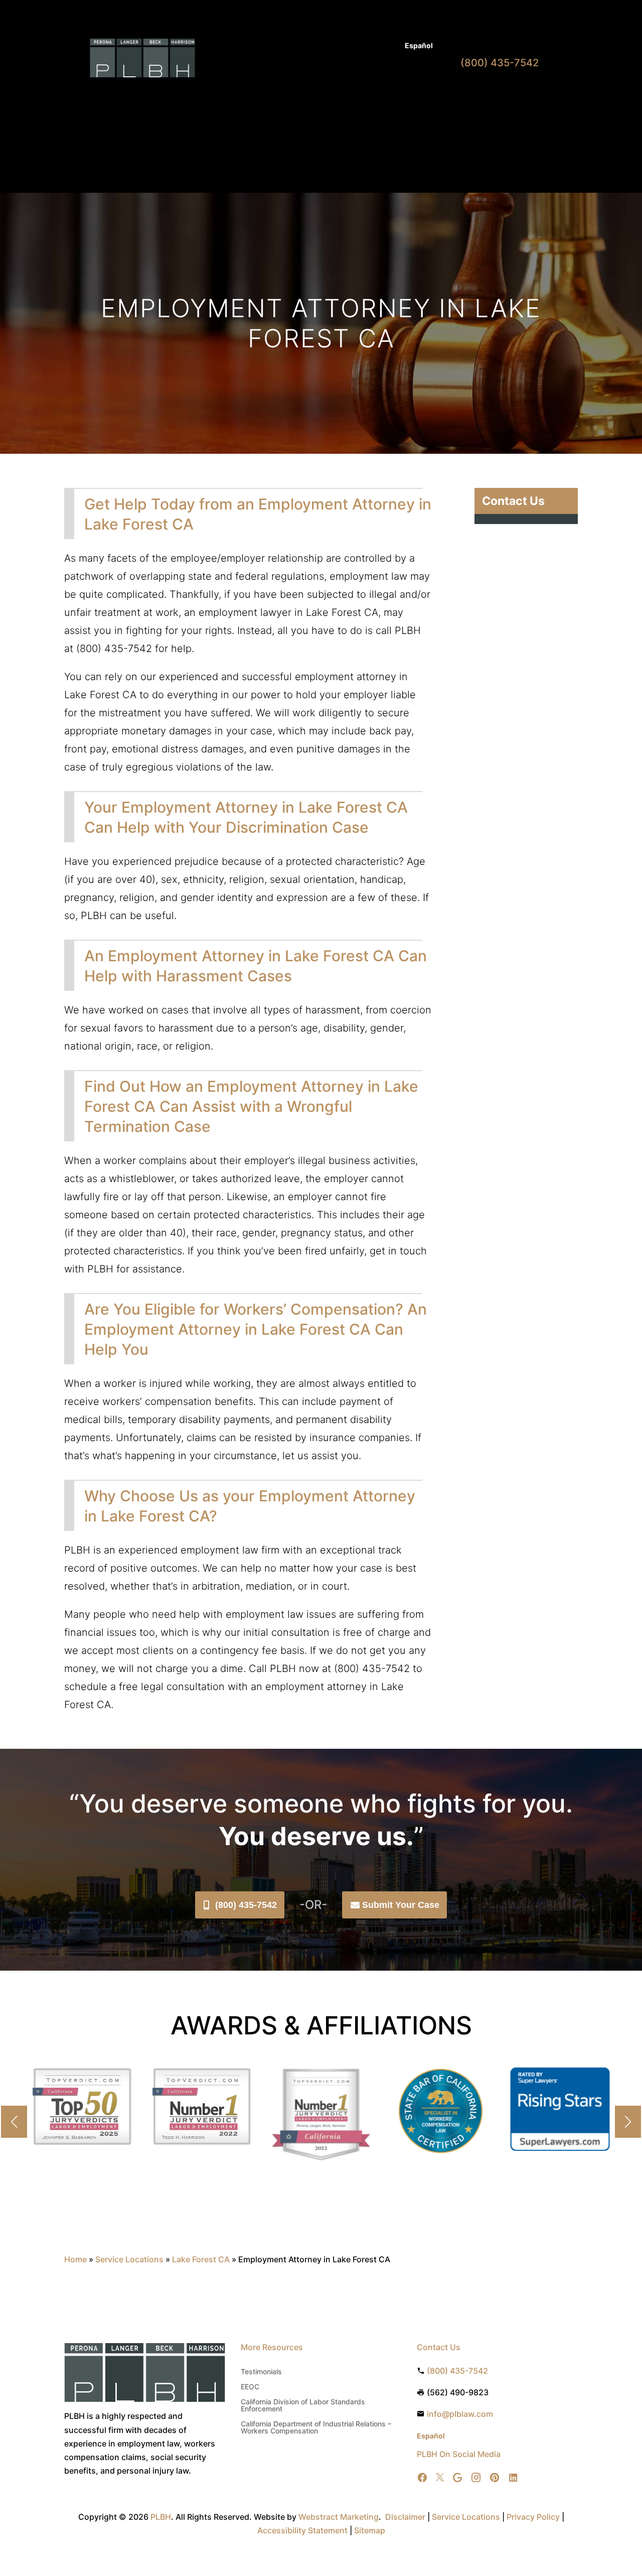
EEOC (250, 2387)
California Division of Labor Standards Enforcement (303, 2406)
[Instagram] (476, 2478)
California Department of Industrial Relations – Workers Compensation (316, 2428)
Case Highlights (250, 147)
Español (419, 45)
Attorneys (298, 46)
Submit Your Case (401, 1905)
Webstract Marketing (339, 2517)
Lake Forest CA (201, 2259)
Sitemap (370, 2530)
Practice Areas (279, 95)
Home (234, 95)
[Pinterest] (495, 2478)
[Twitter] (440, 2478)
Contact (237, 110)
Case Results (347, 46)
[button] (628, 2122)
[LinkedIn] (513, 2478)
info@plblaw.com (460, 2414)
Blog (387, 46)
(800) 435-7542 (246, 1905)
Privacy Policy (533, 2517)
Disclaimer (405, 2517)
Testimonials (261, 2372)
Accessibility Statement (302, 2530)
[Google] (457, 2478)
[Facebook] (422, 2478)
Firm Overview (348, 95)
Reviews (407, 95)
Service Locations (129, 2259)
